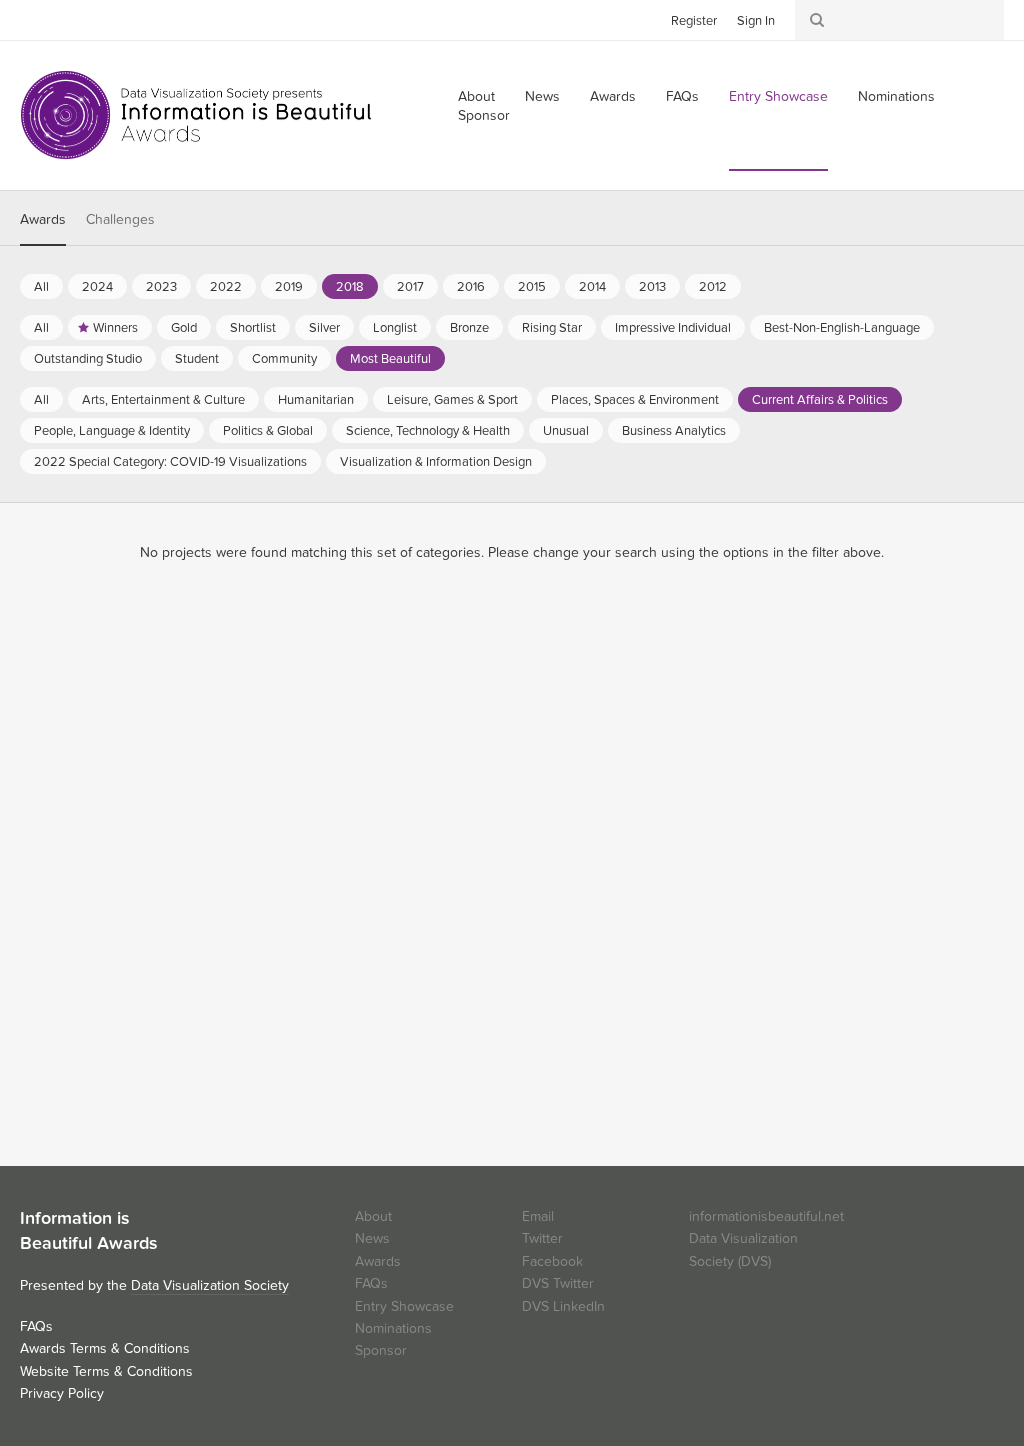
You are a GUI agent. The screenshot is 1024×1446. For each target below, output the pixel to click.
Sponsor (484, 115)
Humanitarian (316, 400)
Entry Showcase (778, 96)
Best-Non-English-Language (842, 328)
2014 (592, 287)
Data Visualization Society (210, 1285)
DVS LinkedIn (563, 1306)
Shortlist (253, 328)
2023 (161, 287)
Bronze (469, 328)
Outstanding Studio (88, 359)
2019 (289, 287)
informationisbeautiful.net (766, 1216)
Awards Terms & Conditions (105, 1348)
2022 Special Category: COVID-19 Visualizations (170, 462)
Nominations (896, 96)
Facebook (65, 19)
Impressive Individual (673, 328)
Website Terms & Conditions (106, 1371)
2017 (410, 287)
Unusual (566, 431)
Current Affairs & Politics (820, 400)
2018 (350, 287)
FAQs (682, 96)
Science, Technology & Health (428, 431)
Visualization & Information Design (436, 462)
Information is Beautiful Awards (197, 115)
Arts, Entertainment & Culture (163, 400)
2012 (713, 287)
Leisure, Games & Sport (452, 400)
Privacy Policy (62, 1393)
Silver (324, 328)
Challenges (120, 219)
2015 (532, 287)
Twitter (35, 19)
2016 (471, 287)
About (373, 1216)
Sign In (756, 21)
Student (197, 359)
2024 (97, 287)
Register (694, 21)
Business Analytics (674, 431)
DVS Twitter (558, 1283)
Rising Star (552, 328)
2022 (226, 287)
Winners (115, 328)
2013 (652, 287)
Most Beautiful (390, 359)
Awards (613, 96)
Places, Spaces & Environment (635, 400)
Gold (184, 328)
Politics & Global (268, 431)
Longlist (395, 328)
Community (284, 359)
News (542, 96)
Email (538, 1216)
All (41, 287)
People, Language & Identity (112, 431)
